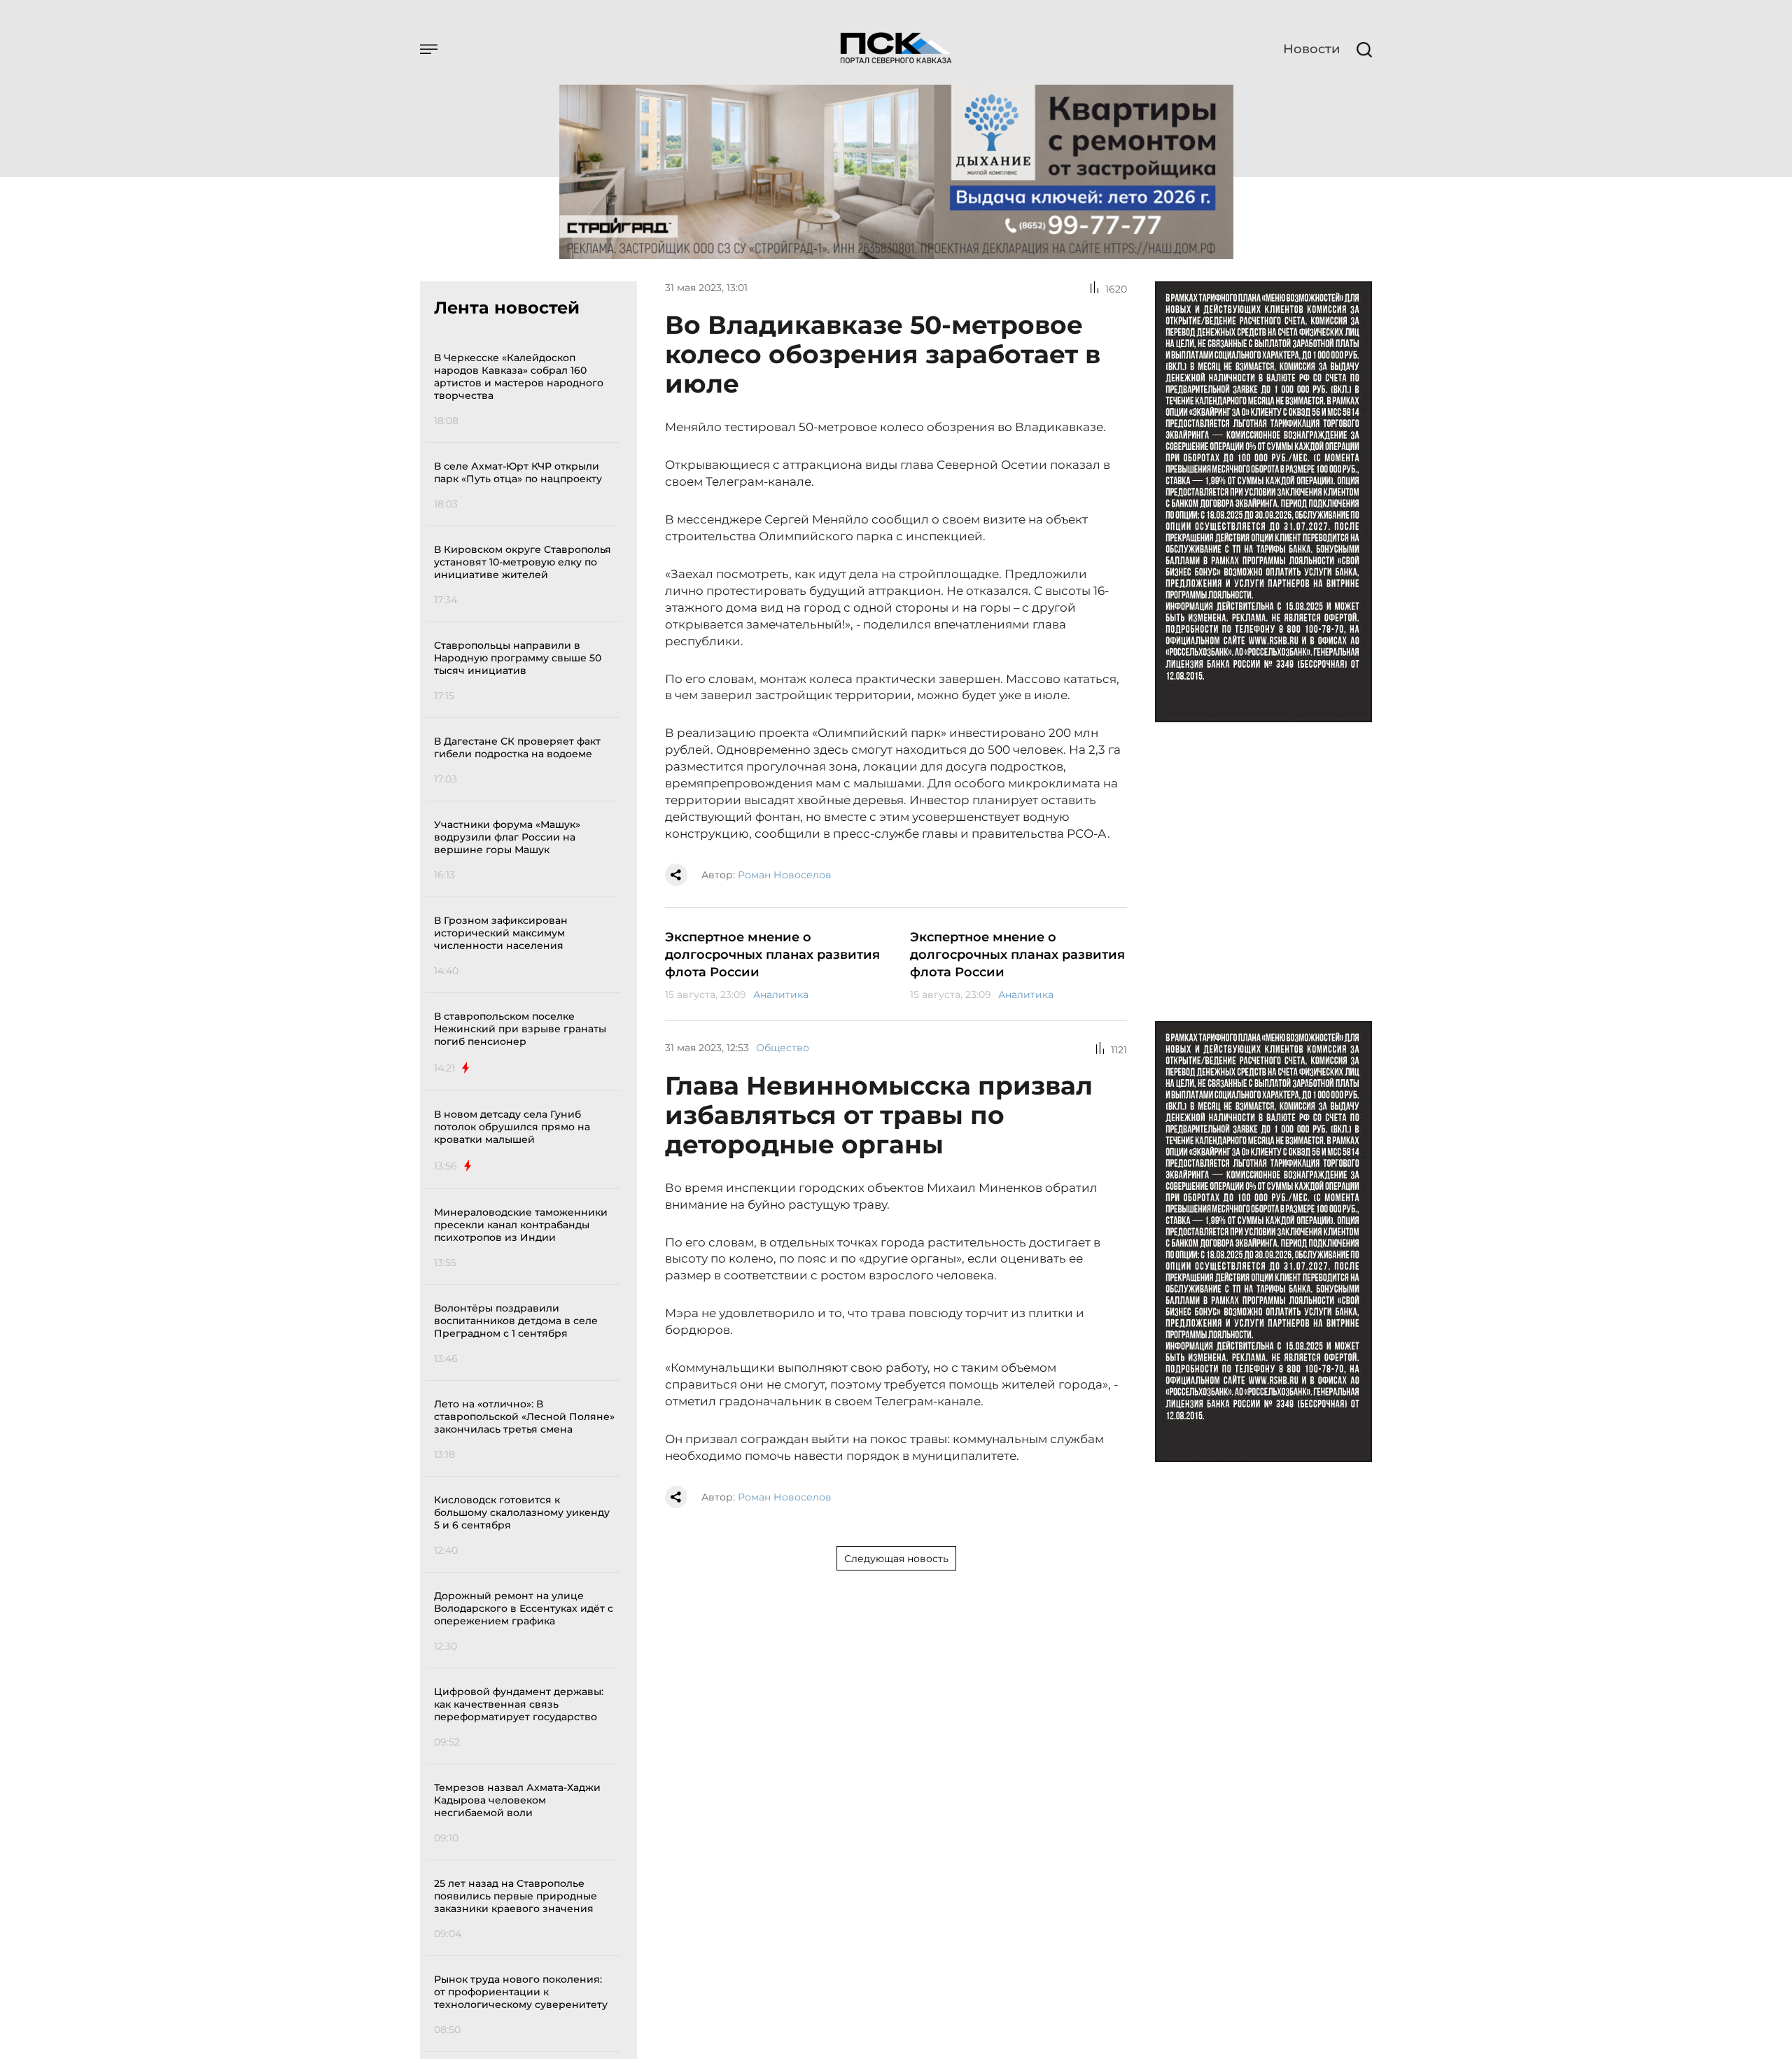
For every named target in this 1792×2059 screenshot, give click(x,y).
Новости (1311, 49)
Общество (783, 1048)
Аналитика (781, 995)
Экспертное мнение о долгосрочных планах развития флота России (772, 955)
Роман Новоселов (785, 875)
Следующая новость (896, 1559)
